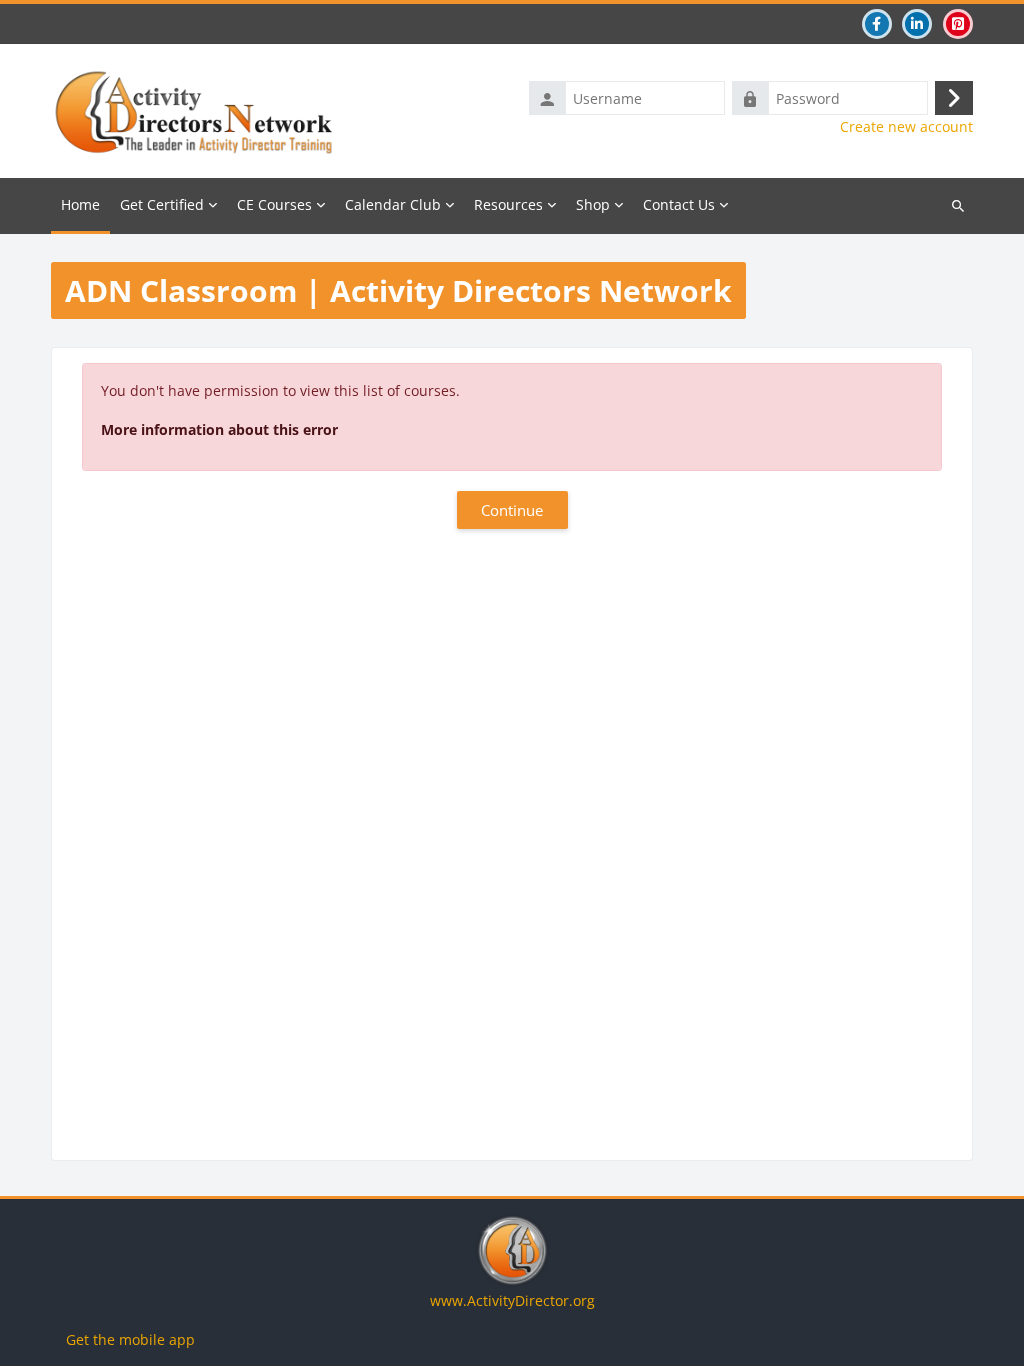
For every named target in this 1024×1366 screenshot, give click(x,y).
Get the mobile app (130, 1339)
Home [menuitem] (80, 204)
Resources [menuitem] (508, 204)
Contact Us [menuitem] (679, 204)
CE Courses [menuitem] (274, 204)
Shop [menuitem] (593, 204)
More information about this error (219, 429)
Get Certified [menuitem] (162, 204)
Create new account (906, 127)
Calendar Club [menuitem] (393, 204)
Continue (512, 510)
